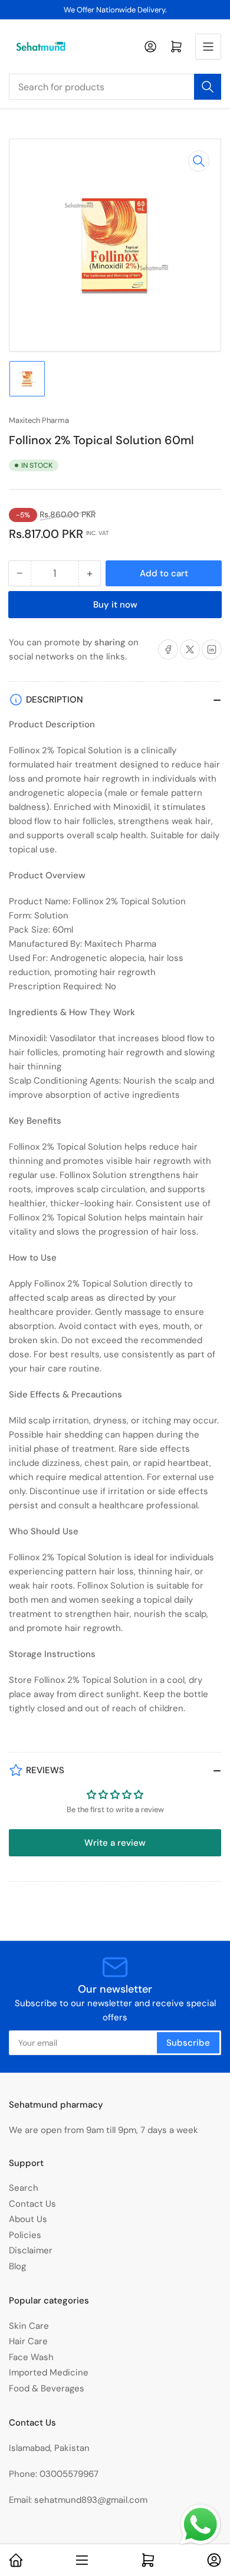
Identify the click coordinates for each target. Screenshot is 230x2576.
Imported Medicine (49, 2372)
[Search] (208, 87)
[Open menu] (208, 47)
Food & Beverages (47, 2388)
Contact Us (32, 2204)
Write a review (115, 1843)
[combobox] (115, 87)
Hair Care (28, 2341)
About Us (28, 2219)
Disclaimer (31, 2250)
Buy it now (115, 605)
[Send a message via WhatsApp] (201, 2525)
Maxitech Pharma (39, 420)
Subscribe (188, 2043)
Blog (17, 2266)
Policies (25, 2235)
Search (24, 2188)
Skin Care (29, 2326)
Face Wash (31, 2357)
